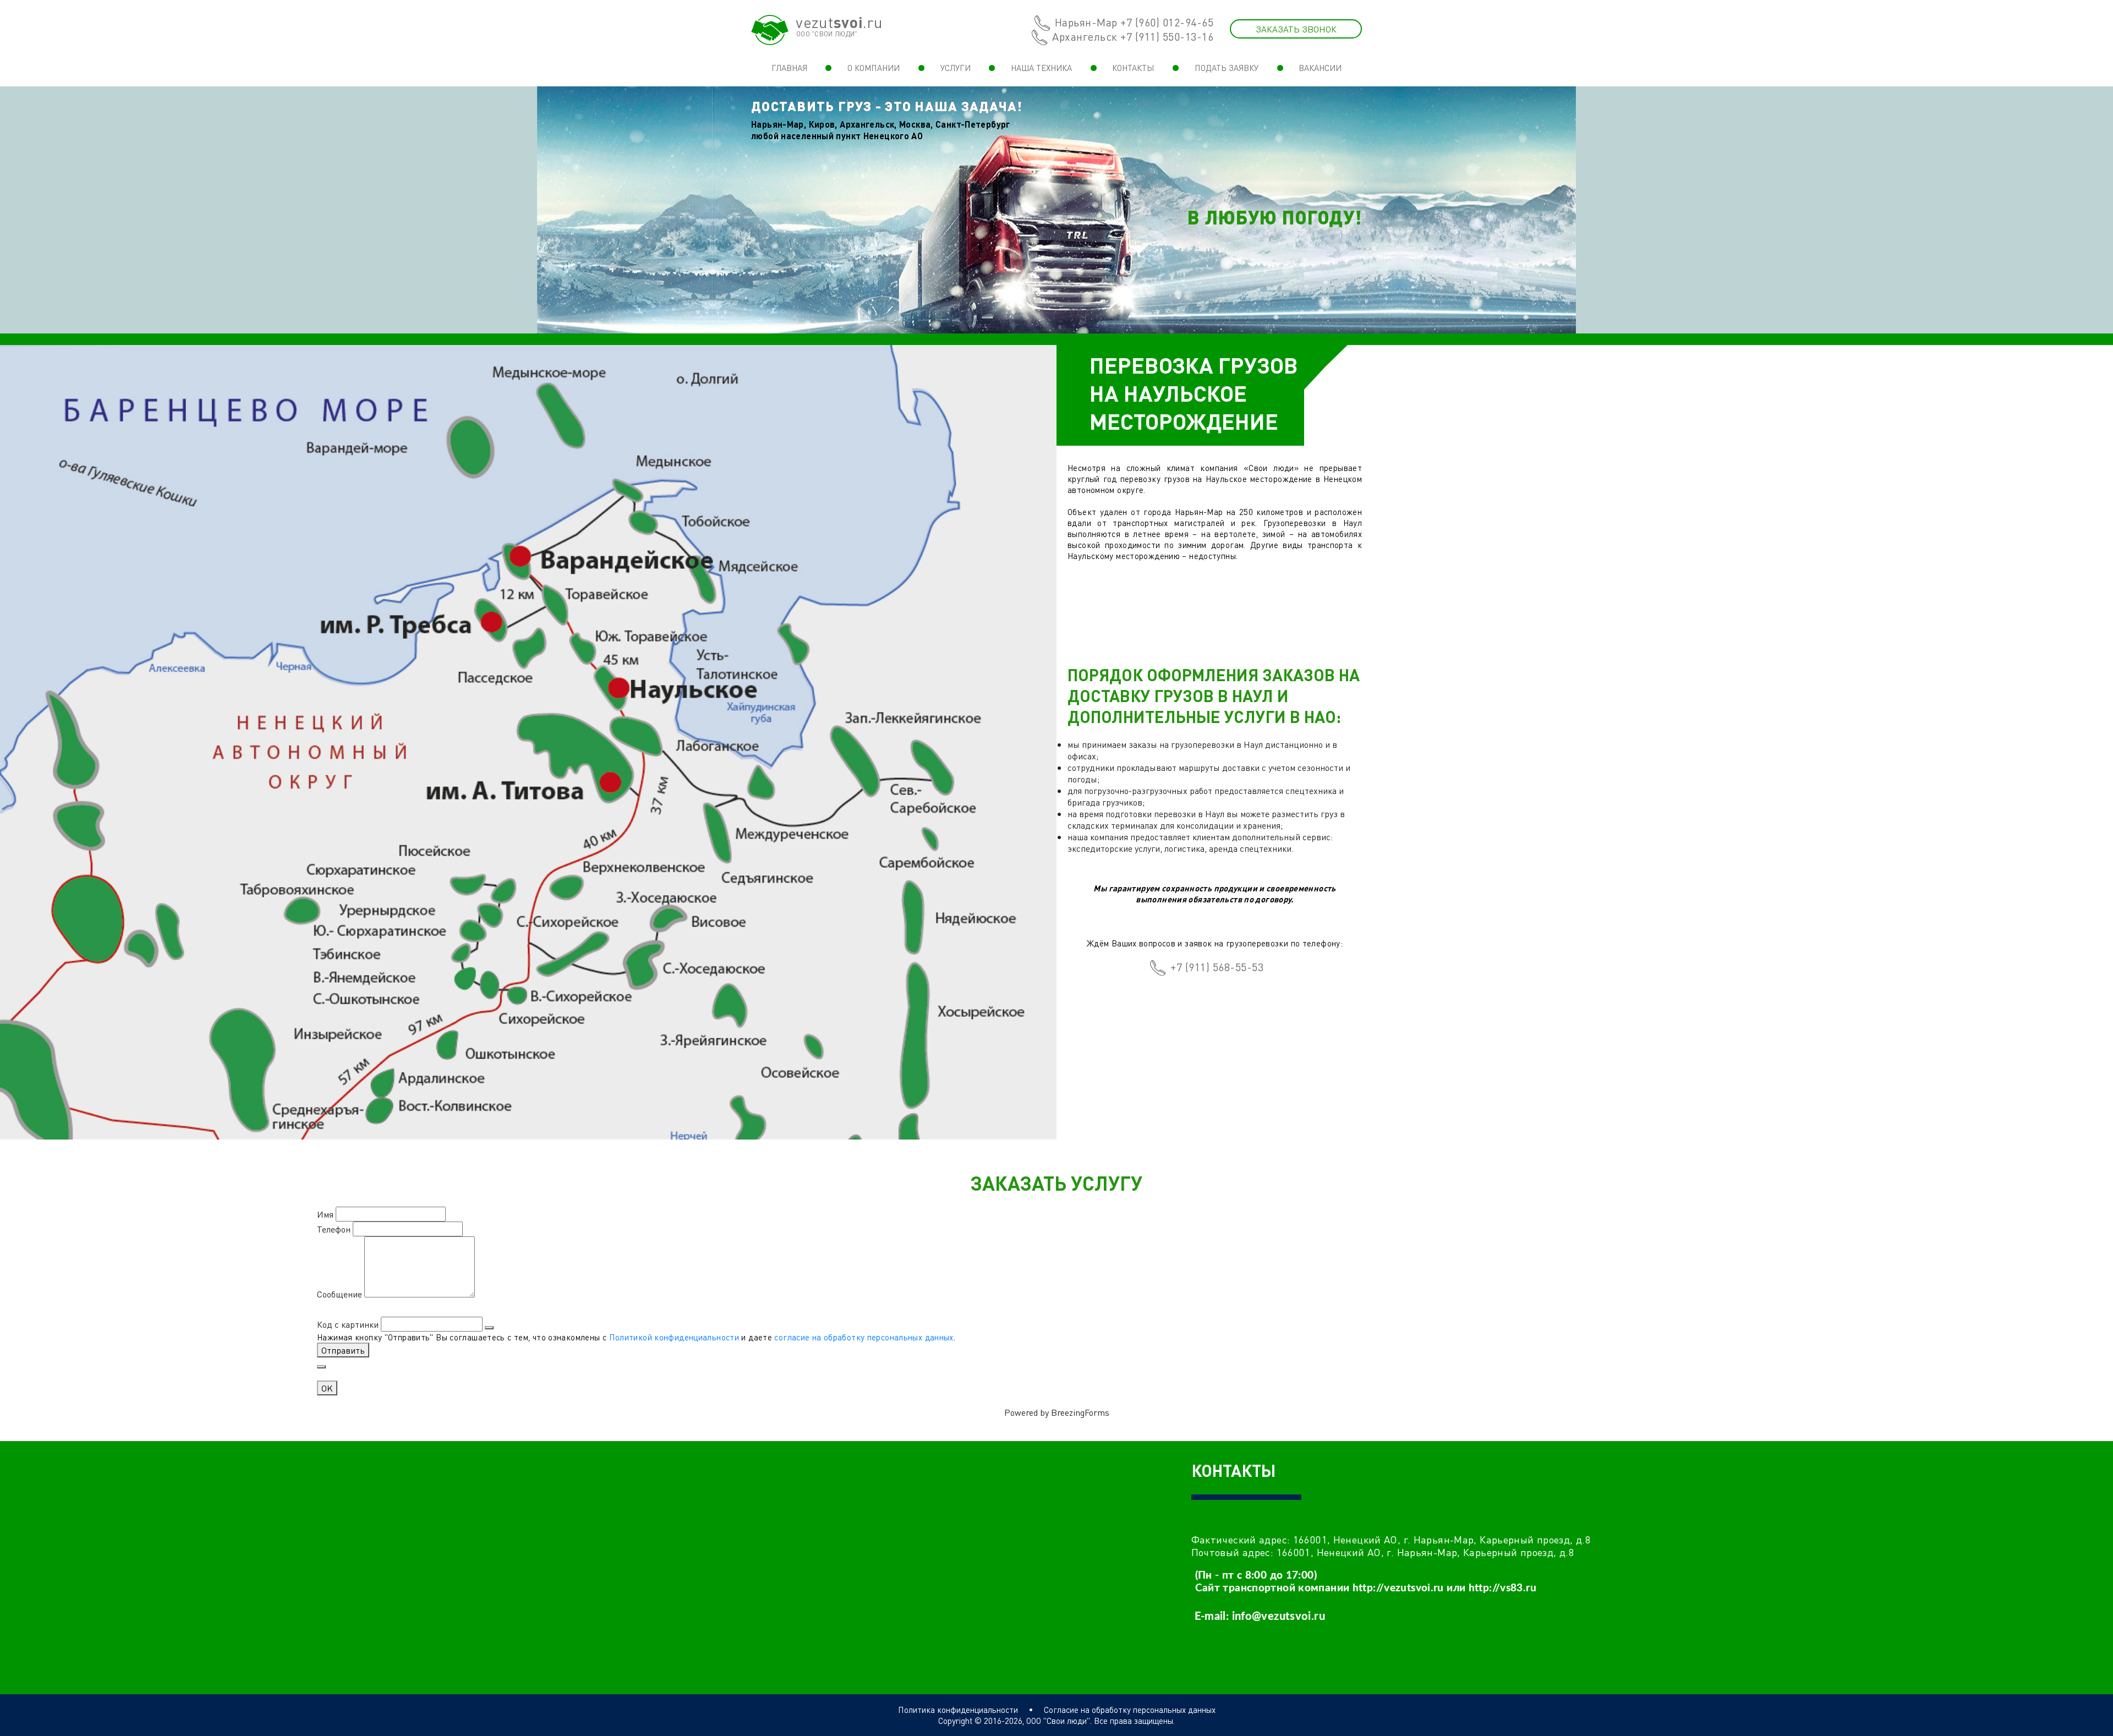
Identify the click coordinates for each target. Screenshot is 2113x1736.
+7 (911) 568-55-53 (1217, 967)
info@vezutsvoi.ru (1279, 1617)
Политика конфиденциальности (958, 1710)
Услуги (956, 68)
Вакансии (1320, 68)
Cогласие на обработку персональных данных (1130, 1710)
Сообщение (340, 1294)
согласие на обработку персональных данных (864, 1337)
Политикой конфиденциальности (674, 1337)
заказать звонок (1296, 29)
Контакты (1133, 68)
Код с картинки (348, 1324)
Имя (325, 1214)
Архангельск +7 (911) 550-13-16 (1133, 36)
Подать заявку (1227, 68)
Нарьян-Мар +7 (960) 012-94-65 (1134, 22)
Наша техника (1041, 68)
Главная (789, 68)
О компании (874, 68)
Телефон (334, 1229)
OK (327, 1388)
